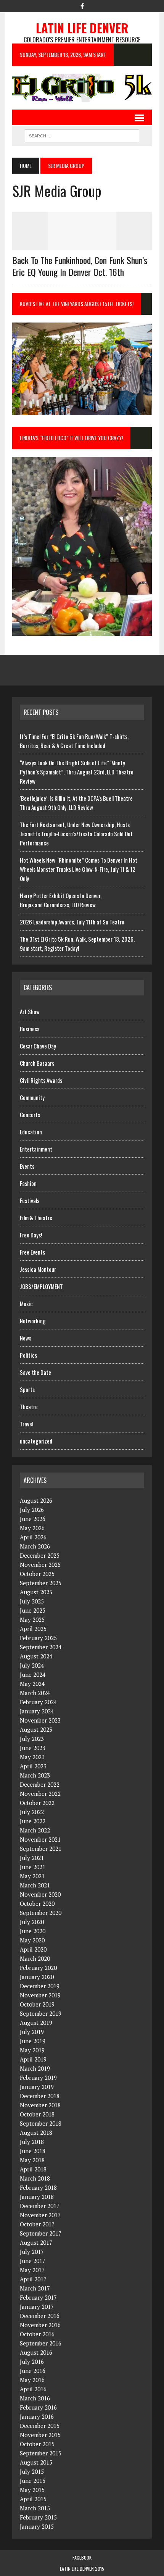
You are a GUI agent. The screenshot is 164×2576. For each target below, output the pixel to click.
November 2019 (40, 1995)
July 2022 (32, 1812)
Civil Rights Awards (41, 1080)
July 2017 (32, 2252)
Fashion (28, 1183)
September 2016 (41, 2343)
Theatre (29, 1407)
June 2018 (33, 2151)
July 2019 (32, 2032)
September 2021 (41, 1849)
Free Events (32, 1252)
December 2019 (40, 1986)
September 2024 (41, 1647)
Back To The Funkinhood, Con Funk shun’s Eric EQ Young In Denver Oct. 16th (80, 266)
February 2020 (38, 1968)
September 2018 (41, 2123)
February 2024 (38, 1702)
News (26, 1338)
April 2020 (33, 1949)
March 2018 (35, 2178)
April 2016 (33, 2389)
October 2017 (37, 2224)
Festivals (30, 1200)
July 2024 (32, 1665)
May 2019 (32, 2050)
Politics (28, 1355)
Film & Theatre (36, 1218)
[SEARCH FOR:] (82, 135)
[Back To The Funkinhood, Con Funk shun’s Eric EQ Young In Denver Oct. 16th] (82, 245)
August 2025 (36, 1592)
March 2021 (35, 1885)
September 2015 (41, 2453)
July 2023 (32, 1739)
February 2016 (38, 2407)
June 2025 (33, 1610)
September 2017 (41, 2233)
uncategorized (36, 1441)
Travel (27, 1424)
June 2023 (33, 1748)
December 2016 (40, 2316)
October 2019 (37, 2004)
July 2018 (32, 2142)
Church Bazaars (37, 1063)
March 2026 (35, 1546)
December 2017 (40, 2206)
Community (32, 1097)
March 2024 (35, 1693)
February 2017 (38, 2297)
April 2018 (33, 2169)
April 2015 (33, 2499)
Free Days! (31, 1235)
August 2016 (36, 2352)
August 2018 (36, 2132)
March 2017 (35, 2288)
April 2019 (33, 2059)
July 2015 (32, 2471)
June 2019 (33, 2041)
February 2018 (38, 2187)
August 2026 (36, 1500)
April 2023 (33, 1766)
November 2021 (40, 1839)
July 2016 (32, 2361)
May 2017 (32, 2270)
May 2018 (32, 2160)
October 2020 (37, 1903)
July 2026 (32, 1510)
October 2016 (37, 2334)
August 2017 (36, 2242)
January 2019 (37, 2087)
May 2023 (32, 1757)
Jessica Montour (38, 1269)
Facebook (82, 2557)
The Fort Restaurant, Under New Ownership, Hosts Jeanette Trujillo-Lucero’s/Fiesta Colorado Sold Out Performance (76, 834)
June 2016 (33, 2371)
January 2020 (37, 1977)
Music (26, 1303)
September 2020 (41, 1913)
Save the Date (35, 1372)
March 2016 (35, 2398)
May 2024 (32, 1684)
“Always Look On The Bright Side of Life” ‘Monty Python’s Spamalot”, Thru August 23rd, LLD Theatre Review (77, 772)
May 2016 (32, 2380)
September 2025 (41, 1583)
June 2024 (33, 1674)
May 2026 (32, 1528)
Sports (27, 1389)
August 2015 (36, 2462)
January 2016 (37, 2416)
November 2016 (40, 2325)
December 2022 (40, 1784)
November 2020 (40, 1894)
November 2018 (40, 2105)
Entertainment (36, 1149)
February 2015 (38, 2517)
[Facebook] (82, 5)
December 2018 (40, 2096)
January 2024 (37, 1711)
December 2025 (40, 1555)
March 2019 (35, 2068)
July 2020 (32, 1922)
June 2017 (33, 2261)
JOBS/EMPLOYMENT (41, 1286)
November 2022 (40, 1794)
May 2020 (32, 1940)
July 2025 (32, 1601)
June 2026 (33, 1519)
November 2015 (40, 2435)
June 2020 (33, 1931)
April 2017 (33, 2279)
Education (31, 1132)
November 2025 (40, 1565)
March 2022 (35, 1830)
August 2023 (36, 1729)
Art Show (30, 1011)
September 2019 (41, 2013)
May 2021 (32, 1876)
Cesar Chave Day (38, 1046)
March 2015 (35, 2508)
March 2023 (35, 1775)
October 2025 (37, 1574)
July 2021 (32, 1858)
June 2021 (33, 1867)
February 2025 (38, 1638)
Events (27, 1166)
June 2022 (33, 1821)
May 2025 (32, 1619)
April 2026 (33, 1537)
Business (30, 1029)
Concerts (30, 1115)
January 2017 (37, 2307)
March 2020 (35, 1958)
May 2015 (32, 2490)
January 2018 (37, 2197)
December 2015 (40, 2426)
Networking (33, 1321)
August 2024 (36, 1656)
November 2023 (40, 1720)
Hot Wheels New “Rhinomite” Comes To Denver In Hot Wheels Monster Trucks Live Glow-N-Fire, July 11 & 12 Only (79, 869)
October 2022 (37, 1803)
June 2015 (33, 2481)
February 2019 (38, 2078)
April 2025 (33, 1629)
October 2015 (37, 2444)
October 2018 (37, 2114)
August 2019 (36, 2023)
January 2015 (37, 2526)
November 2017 (40, 2215)
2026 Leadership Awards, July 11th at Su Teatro (72, 922)
